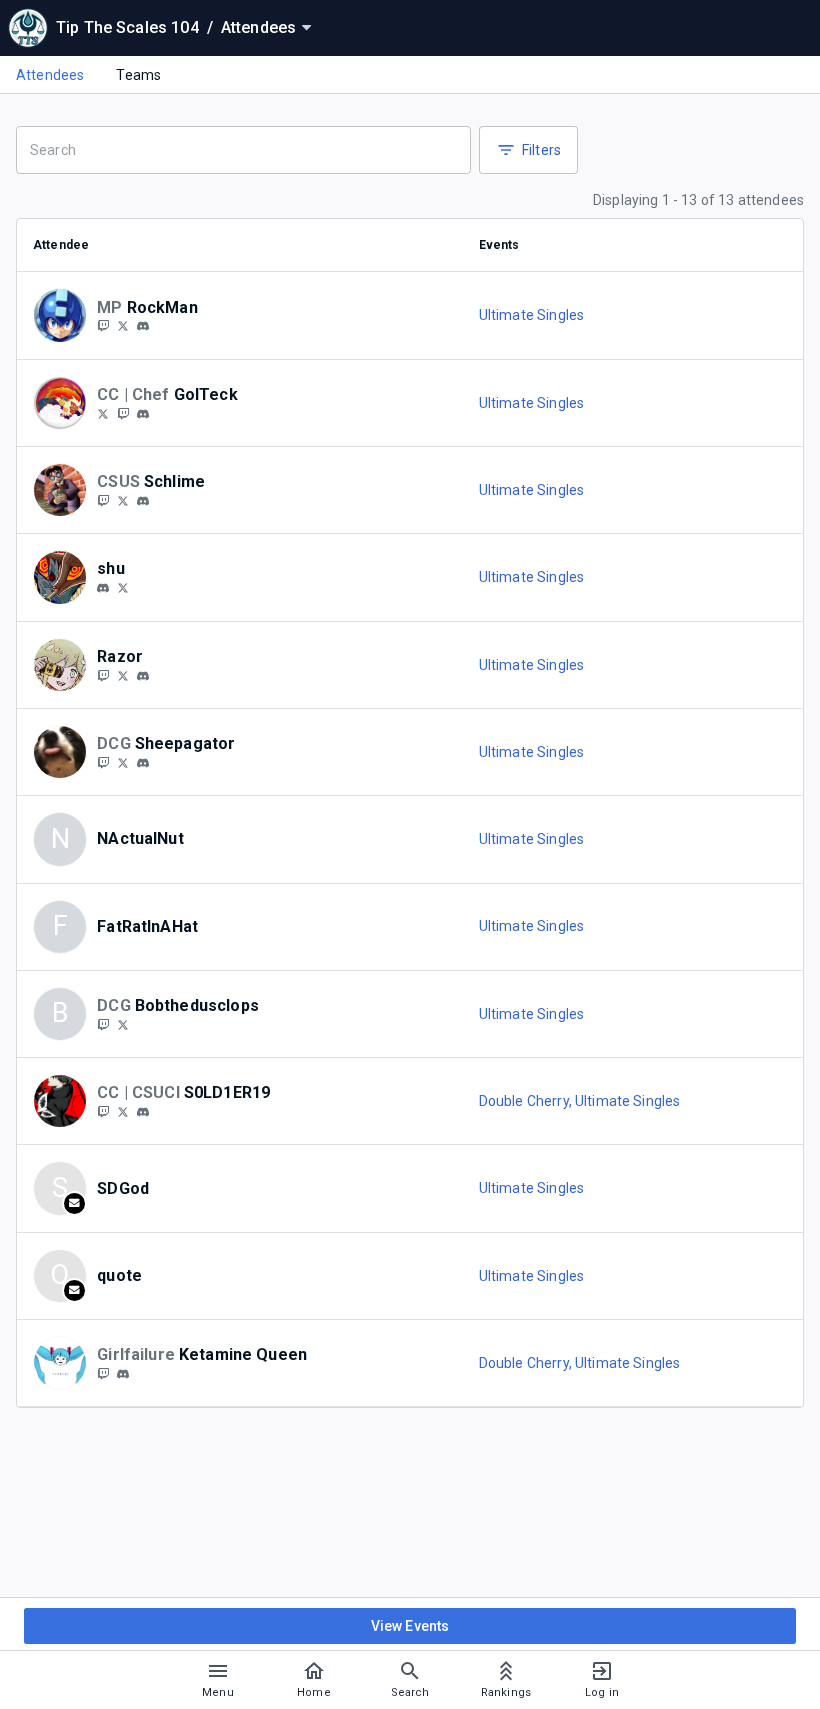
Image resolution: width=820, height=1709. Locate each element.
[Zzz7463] (103, 1373)
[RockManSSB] (123, 326)
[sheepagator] (103, 762)
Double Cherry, (527, 1101)
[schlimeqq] (103, 500)
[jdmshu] (123, 587)
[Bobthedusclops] (123, 1024)
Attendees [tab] (50, 75)
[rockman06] (143, 327)
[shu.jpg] (103, 588)
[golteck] (103, 413)
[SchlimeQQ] (123, 500)
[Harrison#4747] (143, 501)
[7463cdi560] (123, 1374)
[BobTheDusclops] (103, 1024)
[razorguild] (103, 675)
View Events (410, 1626)
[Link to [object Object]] (65, 315)
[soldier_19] (143, 1112)
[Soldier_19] (103, 1111)
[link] (143, 326)
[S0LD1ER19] (123, 1111)
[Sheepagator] (123, 762)
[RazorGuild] (123, 675)
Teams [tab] (138, 75)
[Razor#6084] (143, 676)
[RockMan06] (103, 326)
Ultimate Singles (531, 315)
